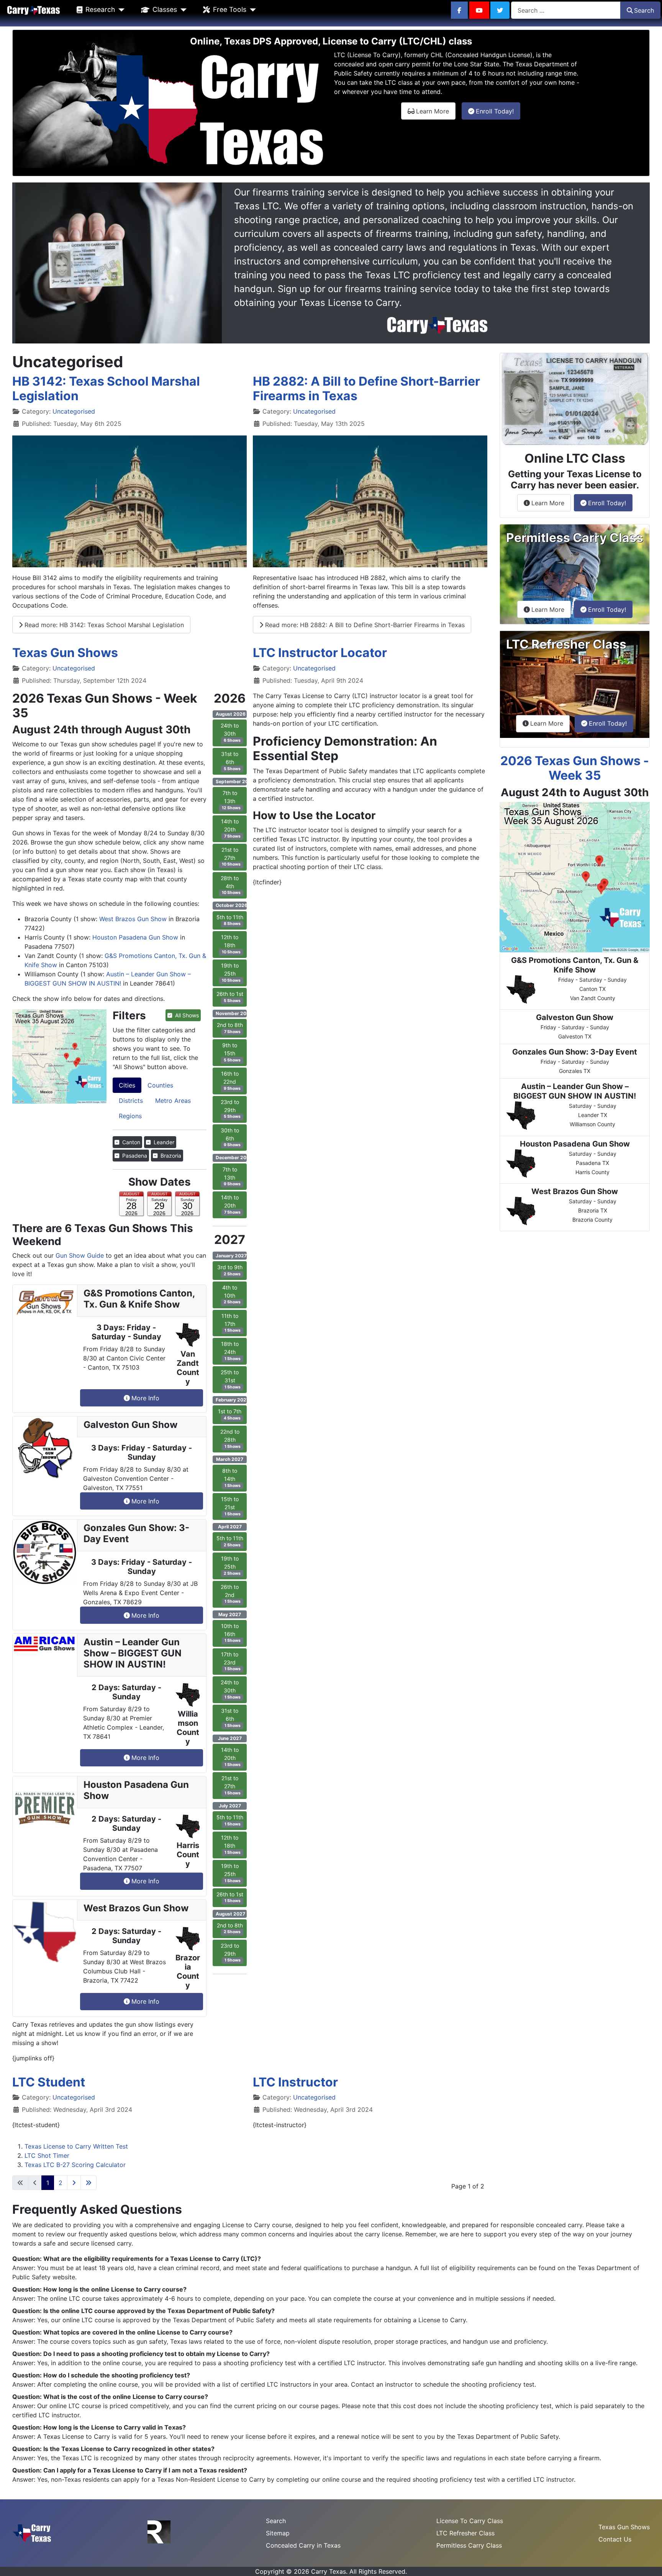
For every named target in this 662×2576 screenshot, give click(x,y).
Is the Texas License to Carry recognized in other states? (129, 2449)
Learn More (436, 111)
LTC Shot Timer (47, 2155)
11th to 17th (231, 1323)
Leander (163, 1142)
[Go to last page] (88, 2183)
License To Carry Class (470, 2521)
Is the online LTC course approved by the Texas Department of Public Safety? (159, 2311)
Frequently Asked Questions (97, 2209)
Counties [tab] (160, 1085)
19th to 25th (231, 973)
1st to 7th (230, 1414)
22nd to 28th (231, 1439)
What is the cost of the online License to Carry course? (126, 2397)
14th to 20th (231, 828)
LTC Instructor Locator (320, 653)
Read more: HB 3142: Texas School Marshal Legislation (103, 625)
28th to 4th (231, 885)
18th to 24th (231, 1351)
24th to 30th (231, 733)
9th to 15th (231, 1052)
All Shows (186, 1015)
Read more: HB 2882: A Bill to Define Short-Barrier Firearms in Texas (364, 625)
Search (644, 10)
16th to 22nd (231, 1081)
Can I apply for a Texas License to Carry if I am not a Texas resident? (145, 2470)
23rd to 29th (231, 1109)
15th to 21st (231, 1506)
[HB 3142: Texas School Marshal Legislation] (129, 501)
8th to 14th (231, 1478)
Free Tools (230, 9)
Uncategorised (74, 411)
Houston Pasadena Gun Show (135, 937)
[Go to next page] (74, 2183)
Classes (165, 9)
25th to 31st (231, 1379)
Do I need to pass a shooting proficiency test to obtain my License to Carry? (156, 2354)
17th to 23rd (231, 1661)
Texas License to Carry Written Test (76, 2146)
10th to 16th (231, 1633)
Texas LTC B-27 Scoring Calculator (75, 2165)
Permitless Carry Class (469, 2545)
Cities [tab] (127, 1085)
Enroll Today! (498, 111)
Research (100, 9)
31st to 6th (231, 761)
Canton (130, 1142)
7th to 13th (231, 800)
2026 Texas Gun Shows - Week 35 (575, 768)
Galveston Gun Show (130, 1425)
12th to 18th (231, 944)
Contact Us (615, 2539)
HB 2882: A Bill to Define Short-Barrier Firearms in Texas (366, 389)
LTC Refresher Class (465, 2533)
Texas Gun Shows (65, 653)
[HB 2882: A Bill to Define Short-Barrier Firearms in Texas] (370, 501)
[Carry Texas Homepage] (34, 10)
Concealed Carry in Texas (303, 2545)
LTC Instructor (295, 2082)
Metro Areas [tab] (173, 1101)
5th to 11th (230, 920)
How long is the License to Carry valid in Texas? (115, 2427)
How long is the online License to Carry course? (115, 2289)
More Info (145, 1398)
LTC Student (49, 2082)
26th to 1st (230, 997)
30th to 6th (231, 1137)
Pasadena (134, 1156)
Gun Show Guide (80, 1255)
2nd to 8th (230, 1028)
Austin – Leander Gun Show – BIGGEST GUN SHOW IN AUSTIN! (133, 1653)
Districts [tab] (131, 1101)
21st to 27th (231, 857)
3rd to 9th (230, 1270)
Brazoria (170, 1156)
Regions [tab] (130, 1116)
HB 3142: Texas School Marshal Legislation (106, 389)
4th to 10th (231, 1295)
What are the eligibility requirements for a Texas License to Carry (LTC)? (152, 2259)
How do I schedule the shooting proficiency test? (117, 2375)
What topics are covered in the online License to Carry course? (138, 2332)
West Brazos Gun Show (133, 919)
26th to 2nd (231, 1594)
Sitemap (278, 2533)
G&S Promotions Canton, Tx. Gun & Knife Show (139, 1299)
